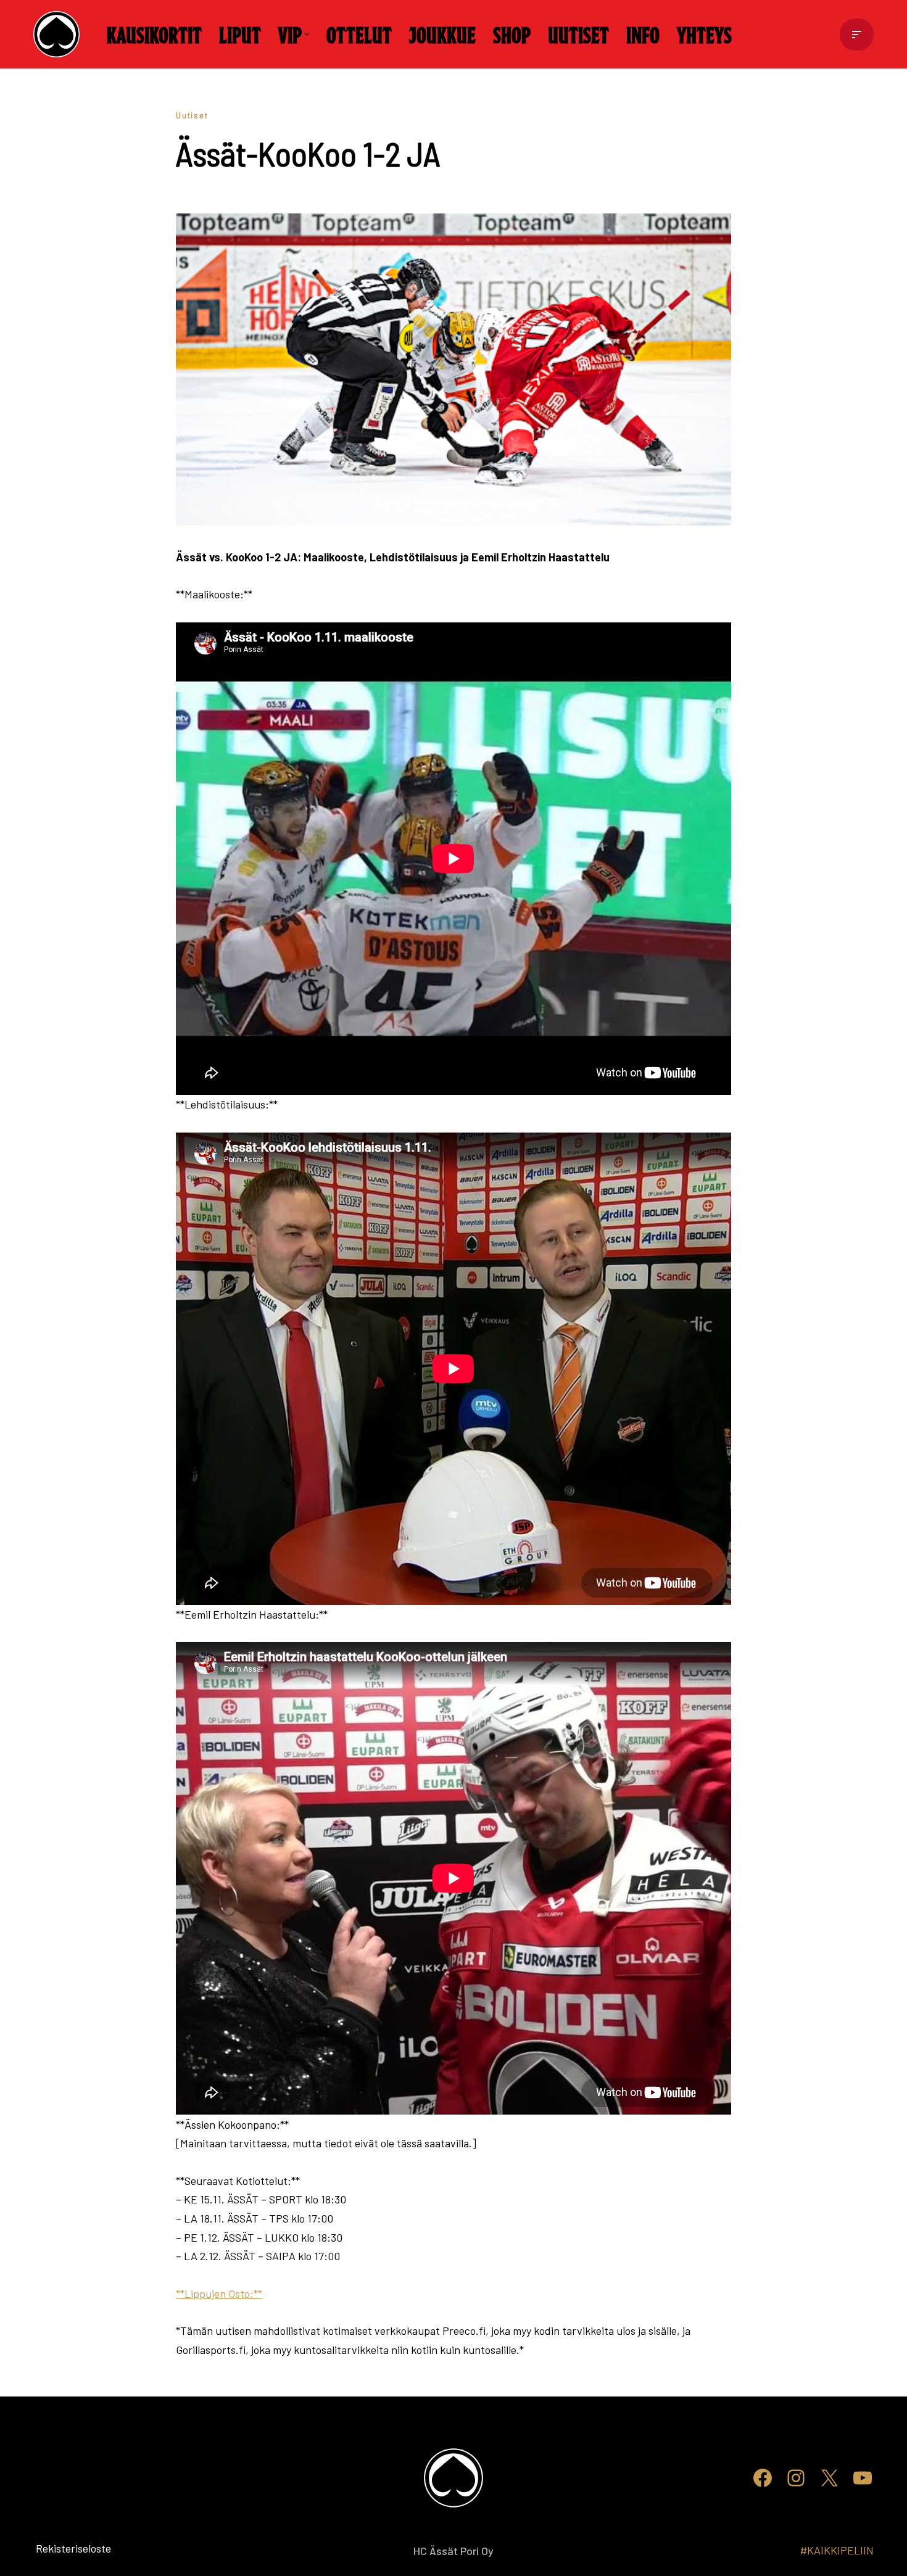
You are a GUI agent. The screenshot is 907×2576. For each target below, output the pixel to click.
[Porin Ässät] (60, 34)
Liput (240, 34)
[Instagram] (796, 2478)
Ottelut (359, 34)
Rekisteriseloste (53, 2548)
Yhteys (704, 34)
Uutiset (578, 34)
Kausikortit (154, 34)
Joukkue (442, 34)
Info (643, 34)
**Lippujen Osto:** (219, 2293)
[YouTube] (863, 2478)
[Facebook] (763, 2478)
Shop (512, 34)
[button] (307, 34)
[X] (829, 2478)
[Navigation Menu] (857, 35)
